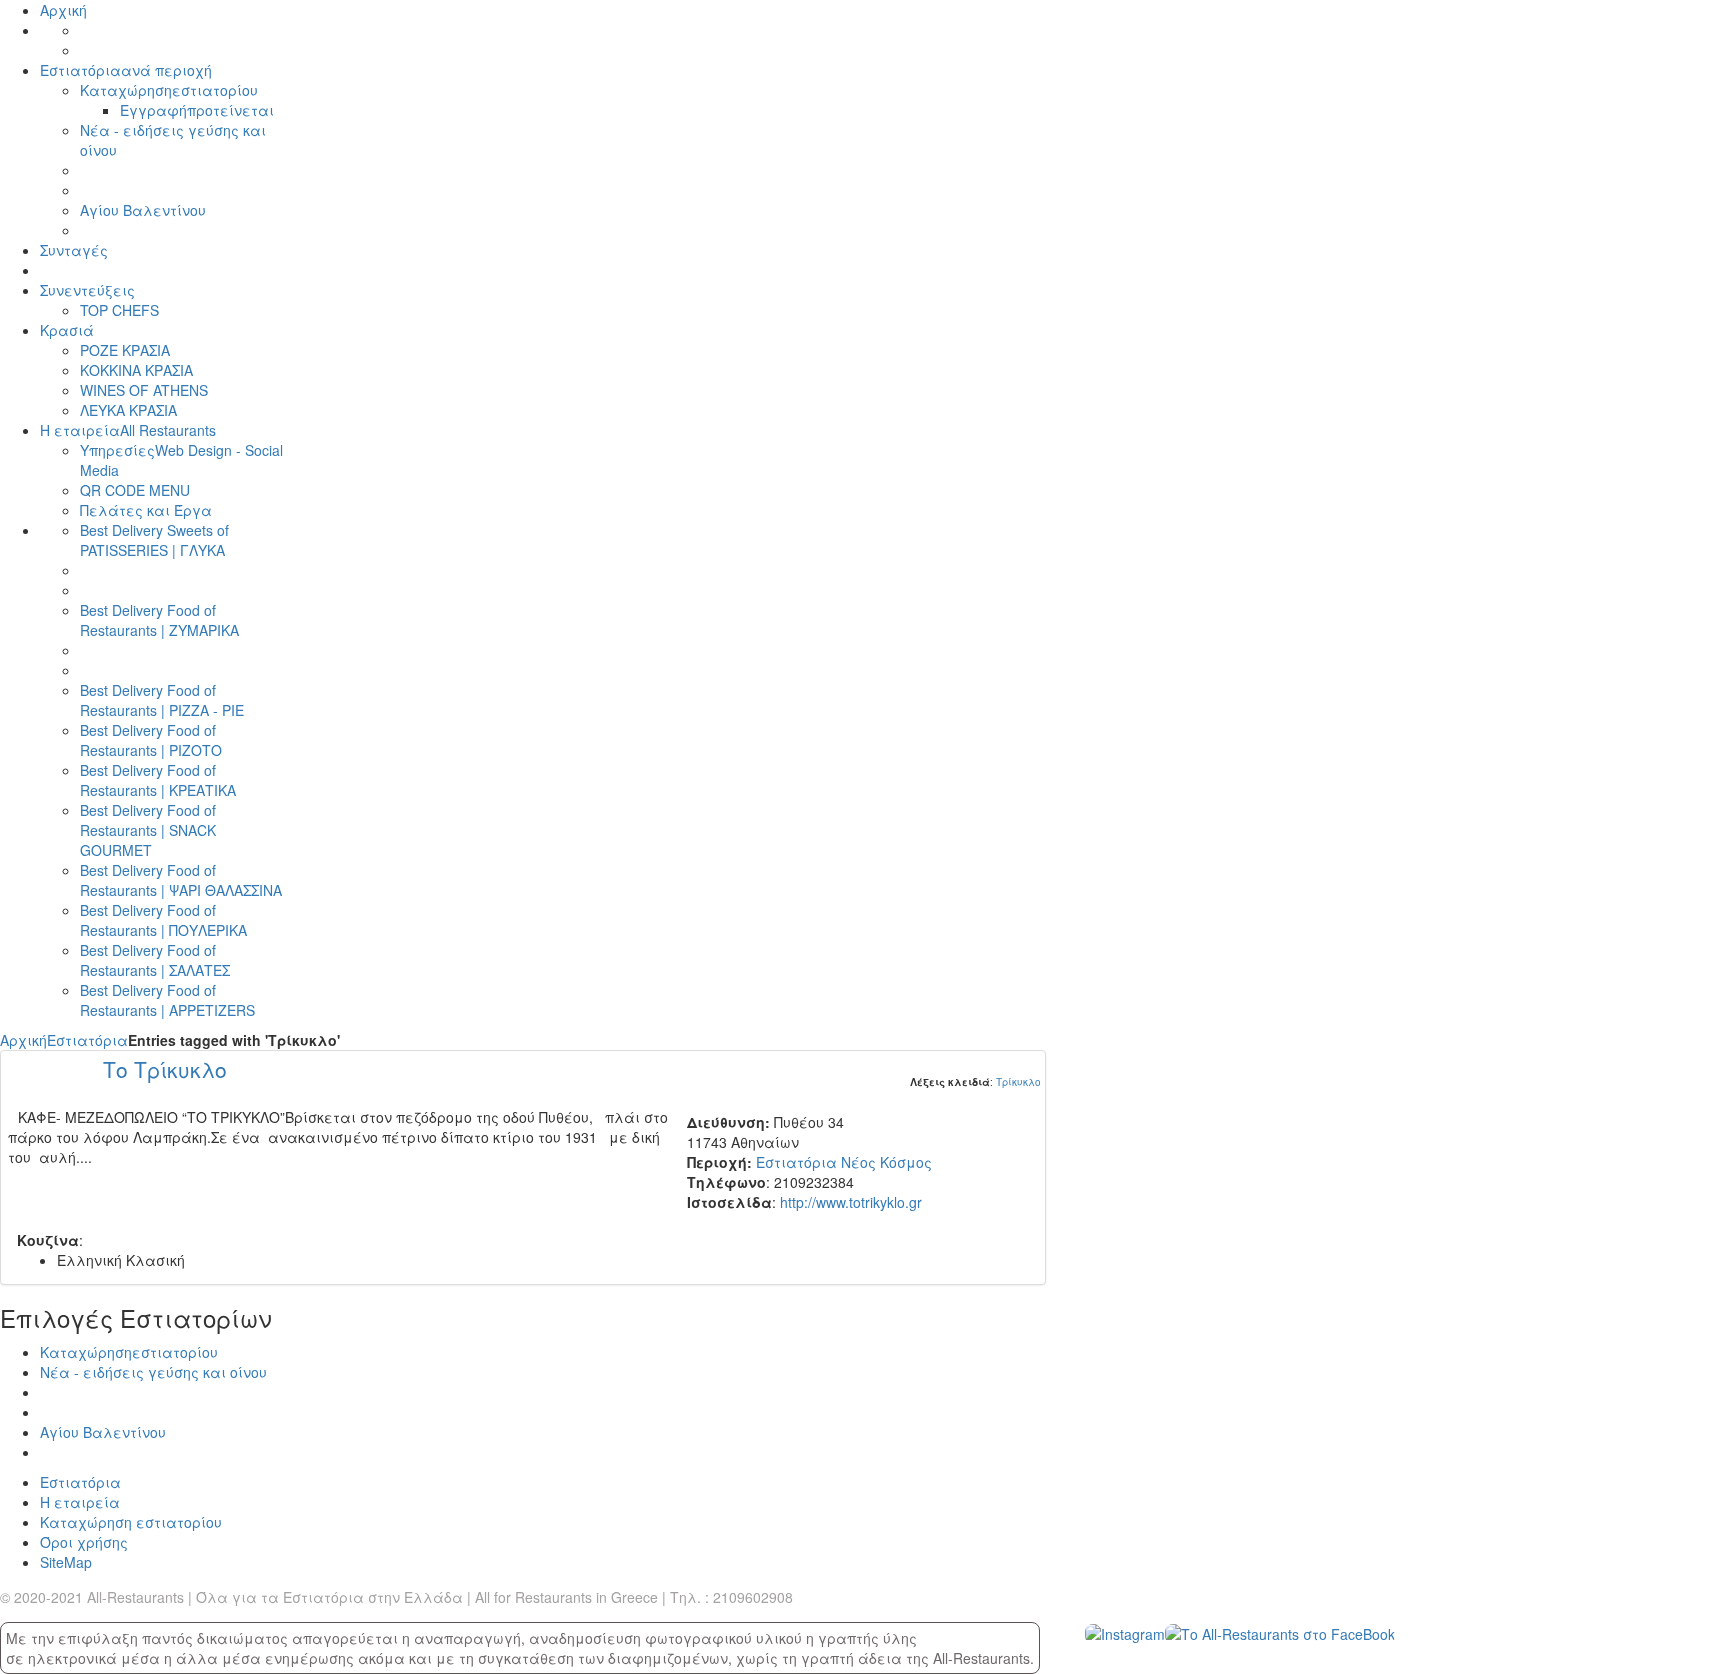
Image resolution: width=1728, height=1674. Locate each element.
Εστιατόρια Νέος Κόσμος (844, 1162)
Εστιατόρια (87, 1040)
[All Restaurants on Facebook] (1280, 1632)
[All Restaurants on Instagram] (1125, 1632)
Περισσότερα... (623, 1167)
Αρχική (23, 1040)
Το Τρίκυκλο (165, 1069)
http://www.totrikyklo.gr (851, 1202)
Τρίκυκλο (1018, 1082)
